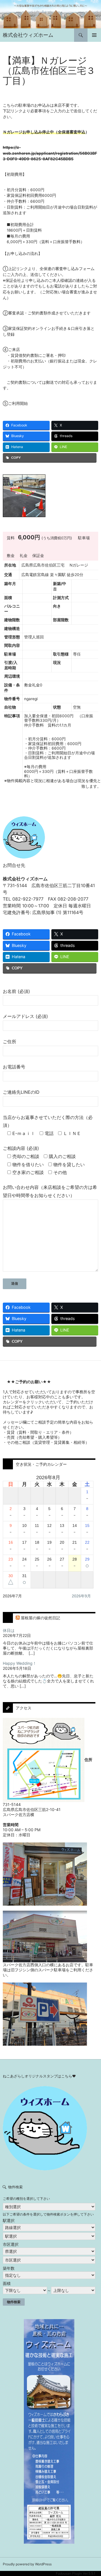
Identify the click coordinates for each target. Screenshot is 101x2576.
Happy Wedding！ (20, 1663)
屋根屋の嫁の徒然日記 (40, 1618)
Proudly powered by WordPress (27, 2564)
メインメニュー (94, 35)
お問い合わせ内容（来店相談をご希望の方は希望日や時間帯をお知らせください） (50, 1191)
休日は (9, 1630)
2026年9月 (81, 1596)
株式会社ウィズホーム (28, 35)
